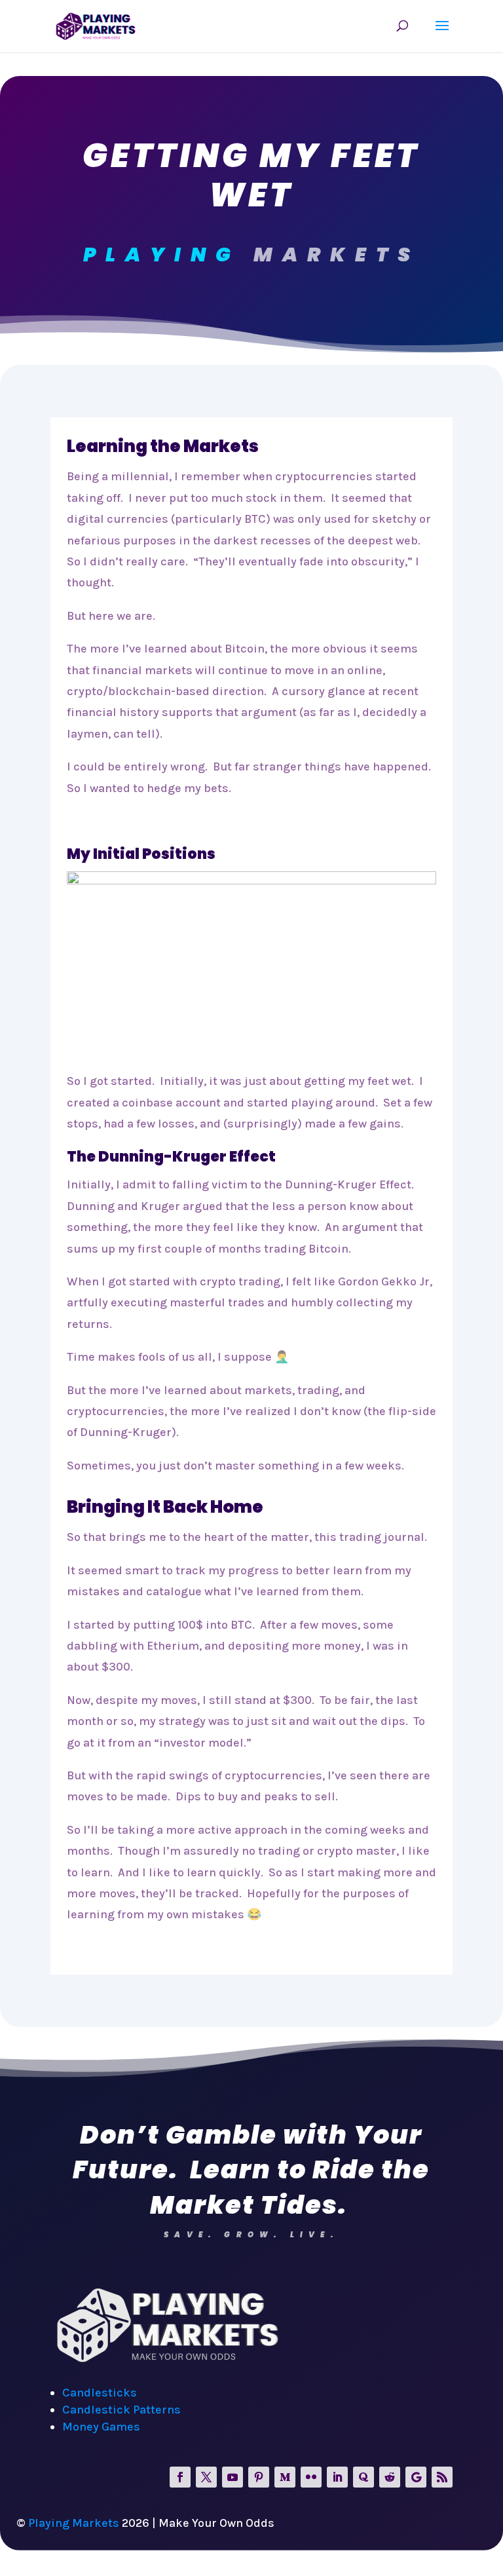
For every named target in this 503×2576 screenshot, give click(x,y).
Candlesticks (100, 2393)
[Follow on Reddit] (390, 2477)
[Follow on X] (206, 2477)
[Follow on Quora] (363, 2477)
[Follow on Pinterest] (259, 2477)
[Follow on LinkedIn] (337, 2477)
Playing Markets (74, 2523)
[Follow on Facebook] (180, 2477)
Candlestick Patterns (121, 2410)
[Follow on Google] (416, 2477)
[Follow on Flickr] (311, 2477)
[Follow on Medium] (285, 2477)
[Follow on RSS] (442, 2477)
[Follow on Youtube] (233, 2477)
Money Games (101, 2427)
